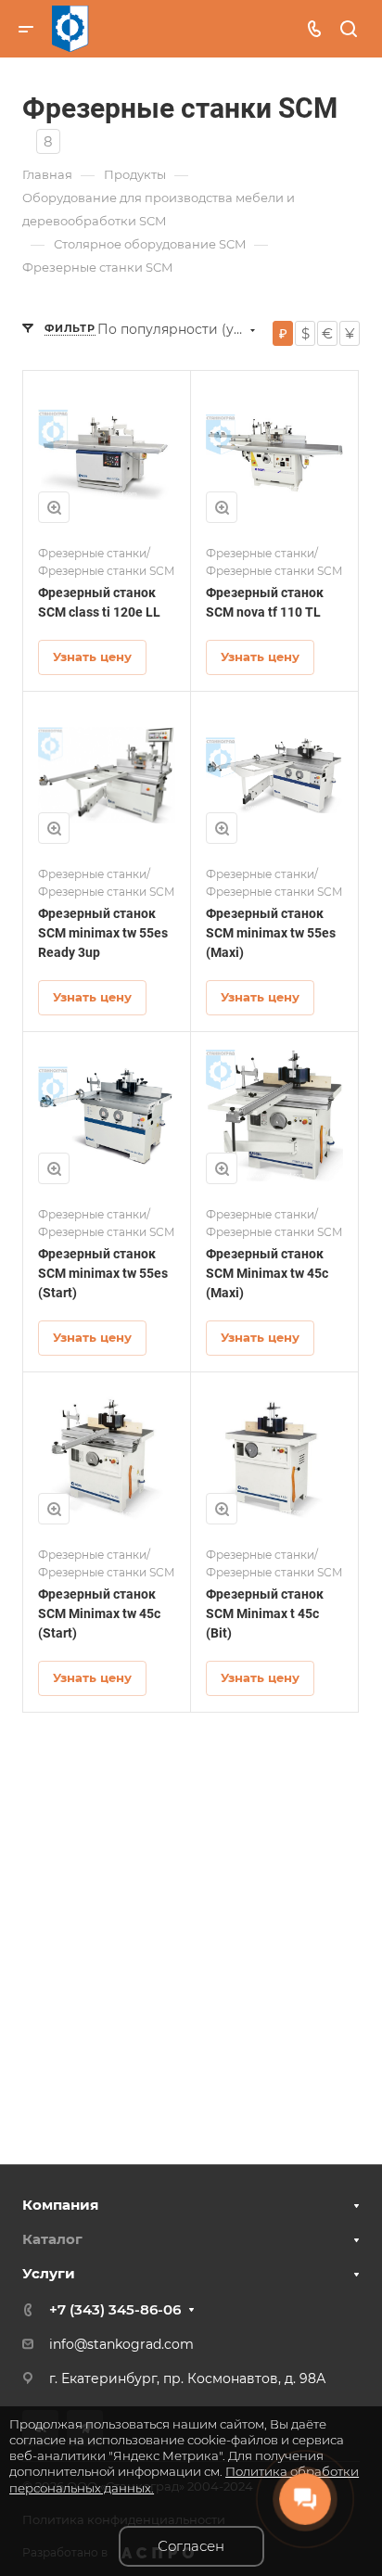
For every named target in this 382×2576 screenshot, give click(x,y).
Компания (60, 2205)
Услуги (49, 2273)
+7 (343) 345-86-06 (115, 2309)
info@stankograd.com (121, 2344)
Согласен (191, 2546)
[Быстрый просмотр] (54, 507)
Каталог (52, 2239)
